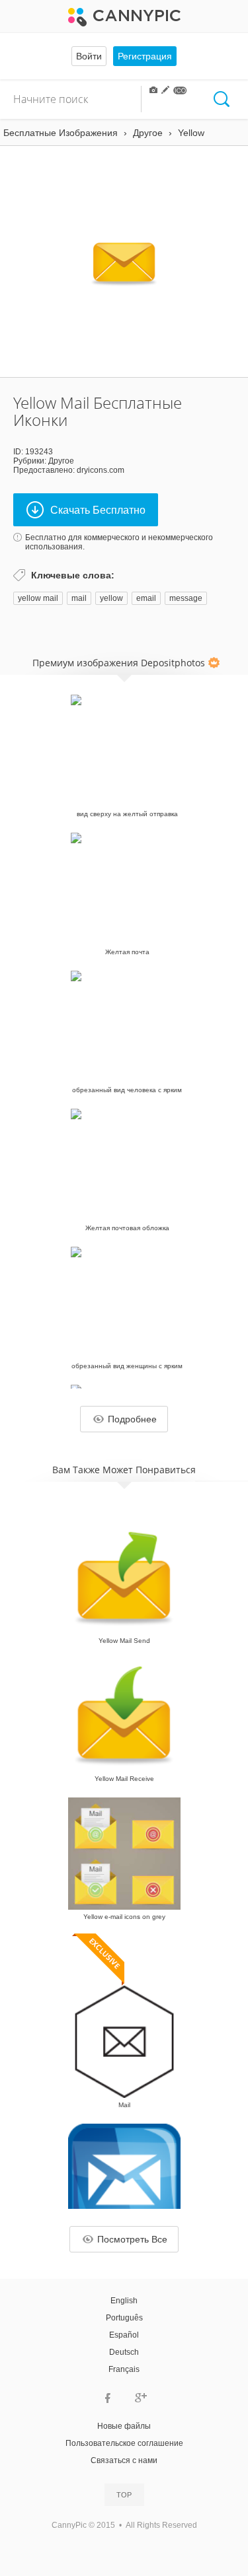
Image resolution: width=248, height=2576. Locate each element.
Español (124, 2335)
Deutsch (124, 2352)
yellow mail (38, 598)
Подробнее (132, 1419)
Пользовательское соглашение (124, 2443)
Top (124, 2495)
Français (124, 2369)
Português (124, 2318)
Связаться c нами (124, 2460)
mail (79, 598)
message (186, 598)
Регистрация (145, 56)
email (146, 598)
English (124, 2301)
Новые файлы (124, 2426)
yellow (111, 598)
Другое (61, 461)
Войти (89, 56)
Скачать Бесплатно (98, 510)
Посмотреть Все (132, 2239)
